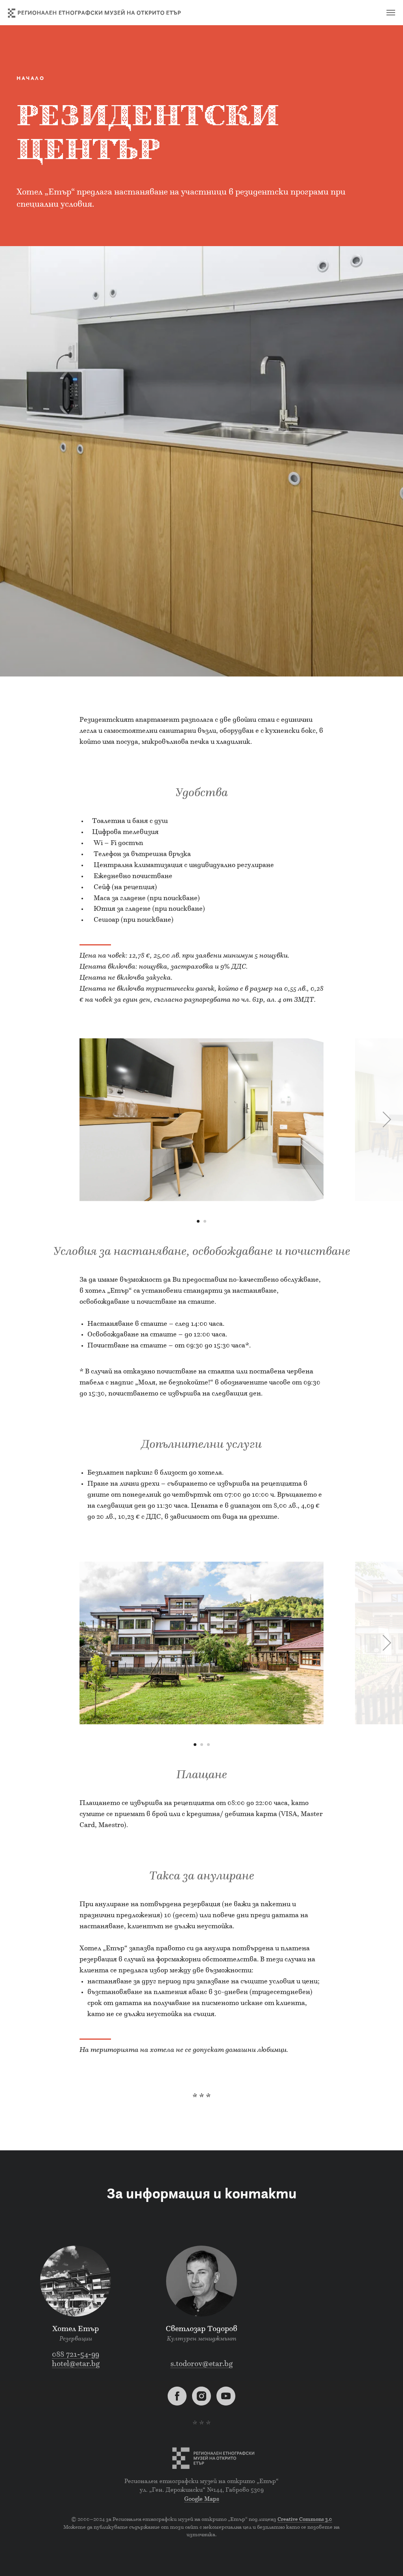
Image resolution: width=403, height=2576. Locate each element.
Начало (31, 79)
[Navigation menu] (391, 13)
